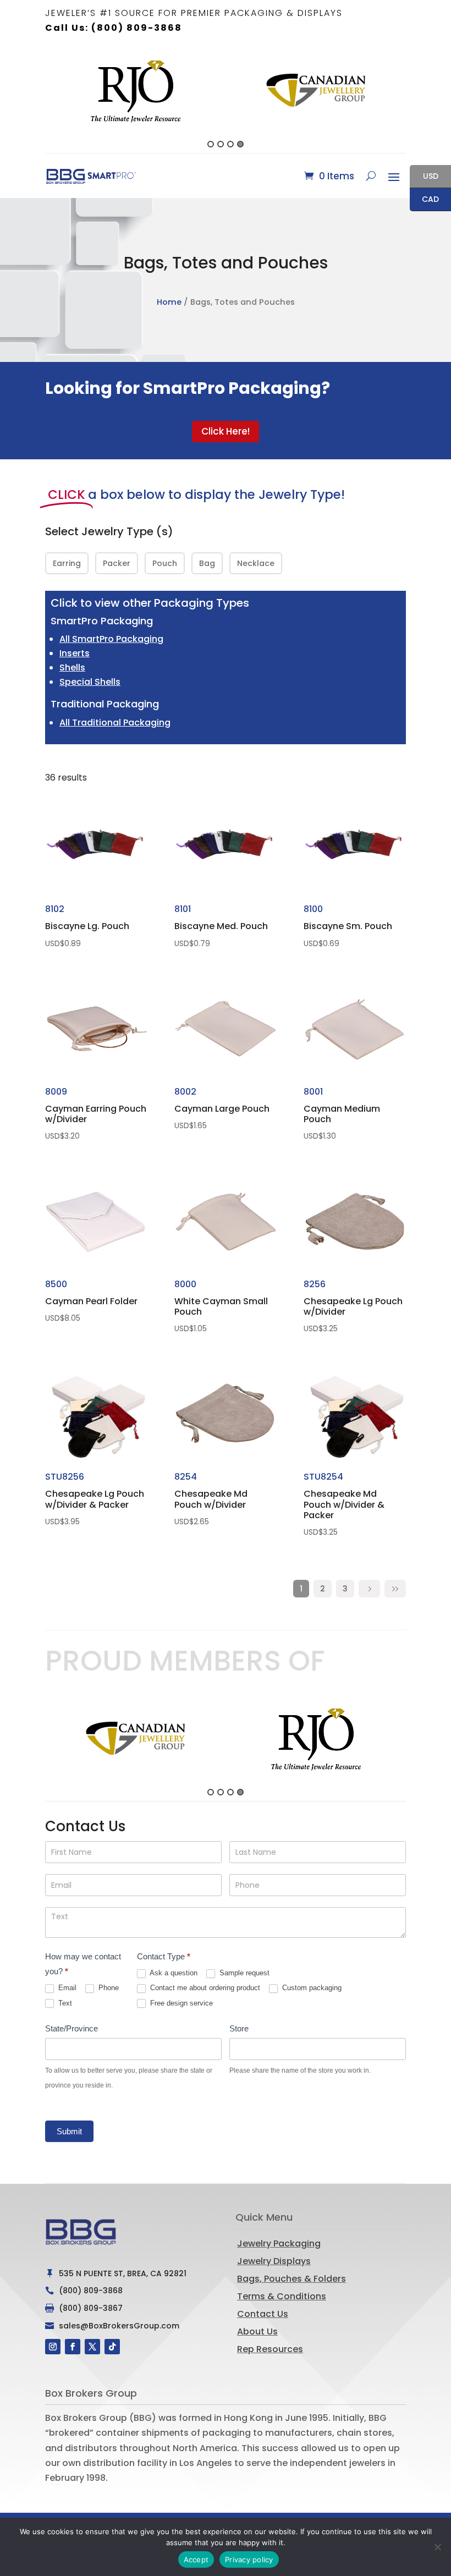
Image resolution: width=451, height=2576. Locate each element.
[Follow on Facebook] (73, 2347)
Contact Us (263, 2314)
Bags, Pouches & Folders (291, 2279)
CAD (424, 200)
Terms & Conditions (282, 2296)
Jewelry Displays (274, 2261)
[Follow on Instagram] (53, 2347)
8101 (221, 926)
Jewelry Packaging (279, 2243)
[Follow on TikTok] (112, 2347)
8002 (222, 1108)
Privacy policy (249, 2559)
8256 (353, 1306)
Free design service (180, 2003)
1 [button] (211, 144)
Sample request (243, 1973)
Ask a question (173, 1973)
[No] (437, 2547)
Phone (108, 1988)
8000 (221, 1306)
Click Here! (226, 431)
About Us (257, 2331)
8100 (348, 926)
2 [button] (221, 144)
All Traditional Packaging (115, 723)
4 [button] (240, 144)
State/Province (71, 2028)
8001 (342, 1113)
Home (169, 302)
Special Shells (90, 682)
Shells (72, 668)
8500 (91, 1301)
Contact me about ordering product (204, 1988)
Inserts (75, 653)
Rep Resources (270, 2349)
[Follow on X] (92, 2347)
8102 (87, 926)
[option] (96, 91)
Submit (69, 2131)
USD (424, 177)
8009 (96, 1113)
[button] (39, 100)
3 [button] (230, 144)
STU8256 (95, 1498)
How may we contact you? (83, 1964)
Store (239, 2028)
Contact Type (164, 1956)
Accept (196, 2559)
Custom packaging (311, 1988)
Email (66, 1988)
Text (64, 2003)
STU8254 (344, 1504)
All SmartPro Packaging (111, 639)
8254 (211, 1498)
